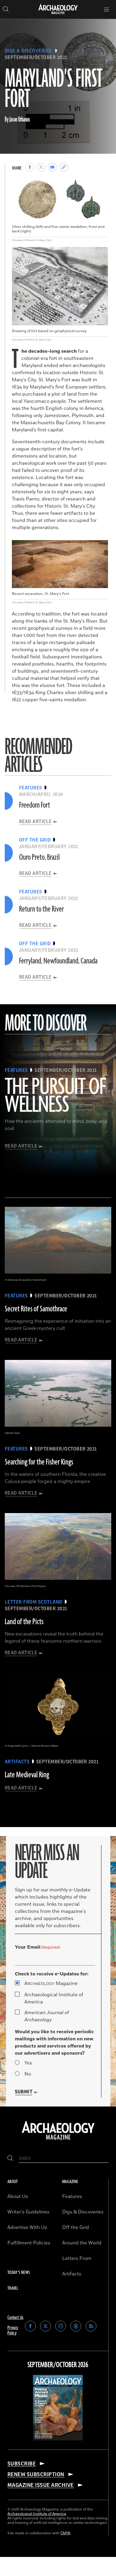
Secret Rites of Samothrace (36, 1309)
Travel (13, 2288)
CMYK (65, 2533)
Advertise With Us (27, 2227)
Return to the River (41, 909)
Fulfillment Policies (29, 2243)
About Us (18, 2196)
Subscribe (22, 2464)
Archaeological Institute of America (54, 1998)
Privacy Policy (13, 2330)
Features (72, 2196)
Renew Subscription (36, 2474)
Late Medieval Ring (27, 1775)
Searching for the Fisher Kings (39, 1462)
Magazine (51, 1983)
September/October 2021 (36, 57)
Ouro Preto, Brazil (39, 857)
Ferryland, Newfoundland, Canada (58, 961)
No (28, 2074)
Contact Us (15, 2318)
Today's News (19, 2273)
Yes (28, 2063)
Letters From (77, 2258)
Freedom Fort (35, 805)
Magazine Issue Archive (41, 2485)
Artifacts (72, 2274)
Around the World (82, 2243)
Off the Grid (76, 2227)
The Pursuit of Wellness (55, 1096)
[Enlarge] (100, 188)
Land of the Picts (24, 1622)
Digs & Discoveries (28, 51)
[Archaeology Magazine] (58, 2140)
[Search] (10, 2158)
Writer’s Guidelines (28, 2212)
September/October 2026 (58, 2365)
